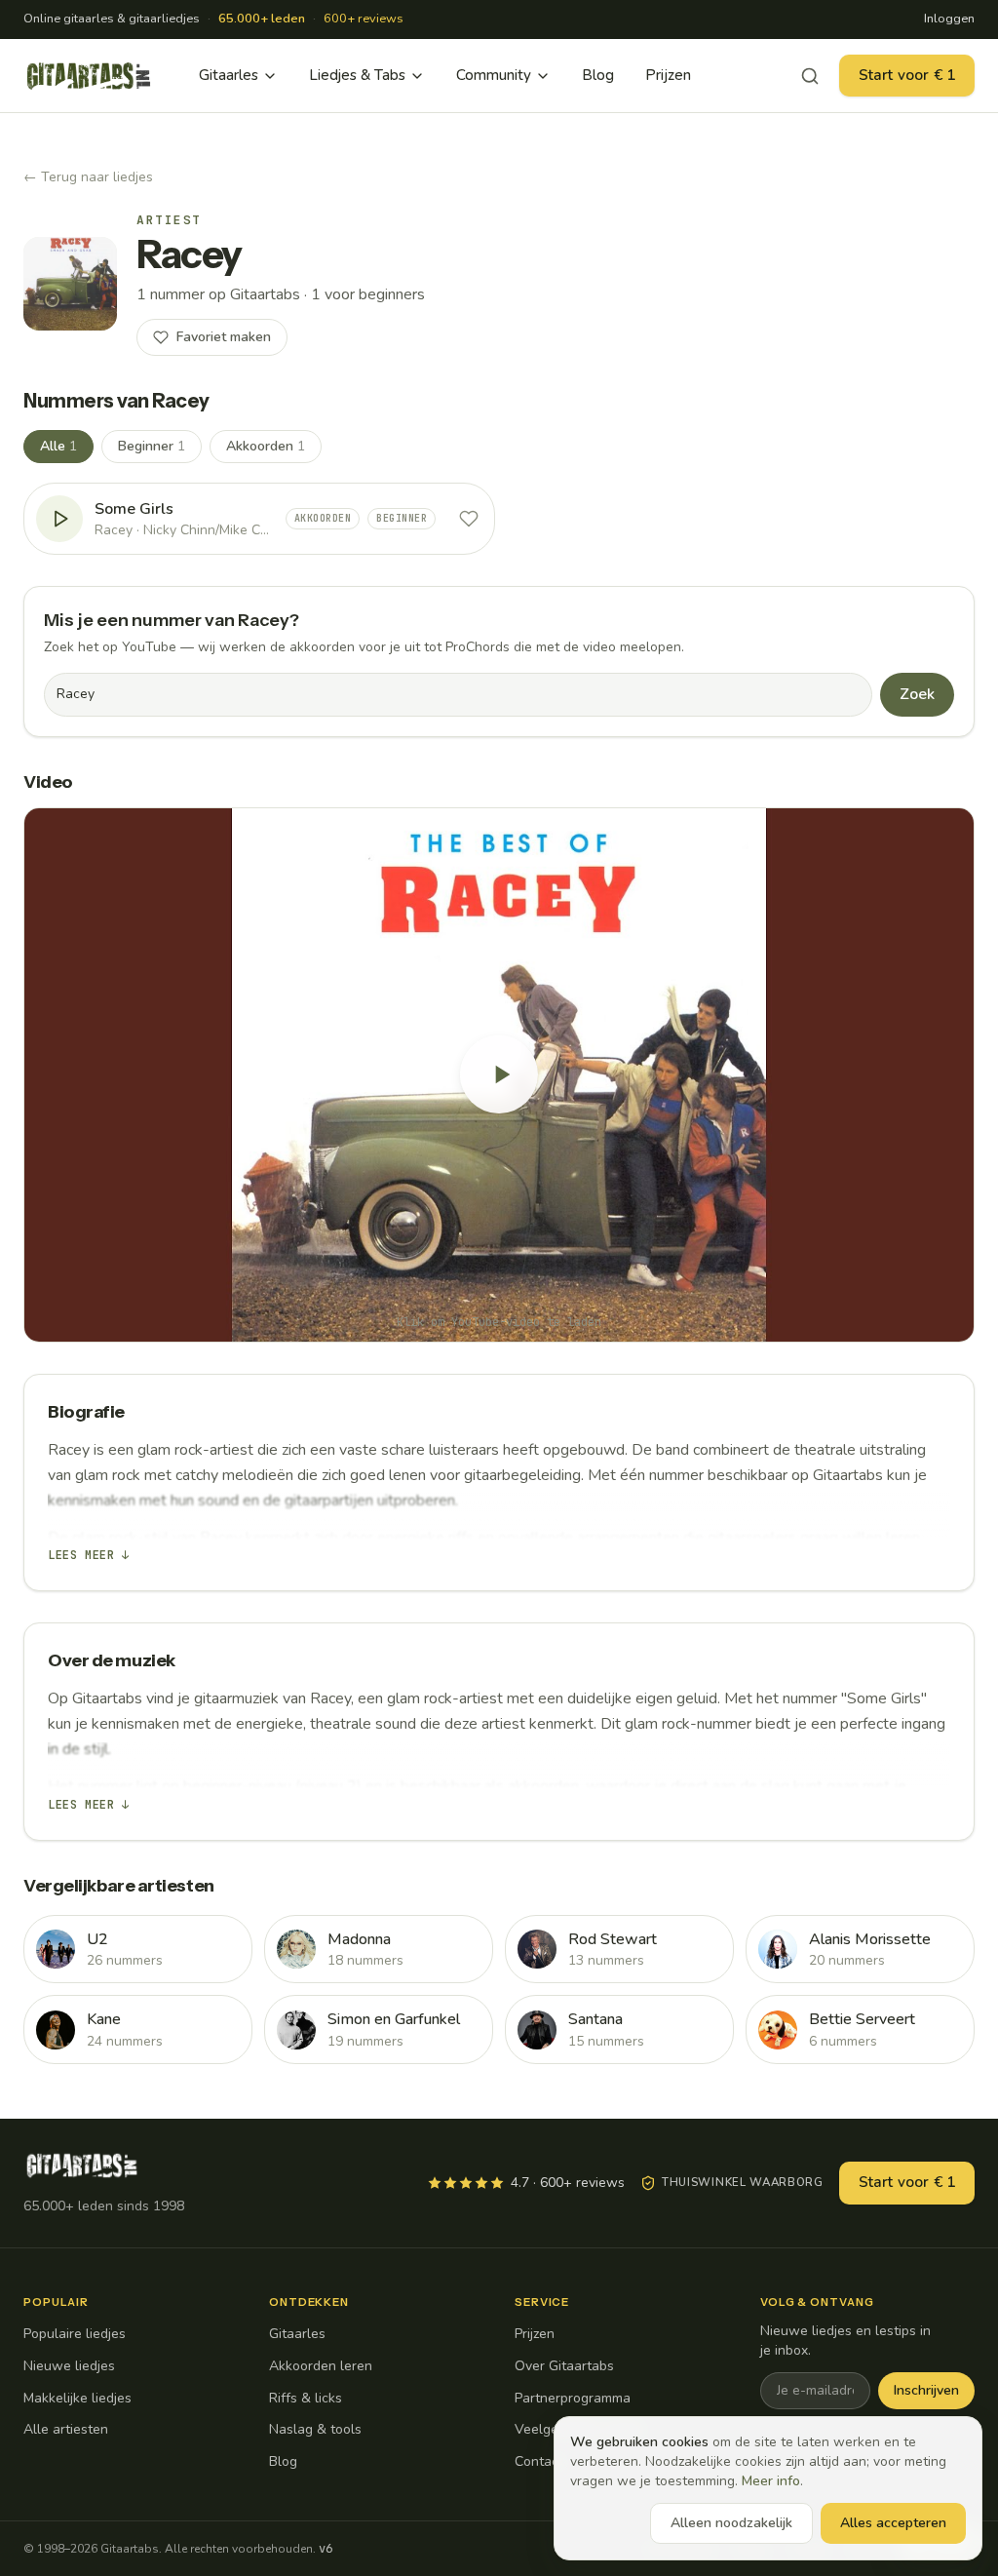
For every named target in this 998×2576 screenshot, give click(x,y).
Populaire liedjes (75, 2334)
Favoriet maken (224, 337)
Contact (539, 2461)
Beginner (152, 446)
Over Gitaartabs (564, 2366)
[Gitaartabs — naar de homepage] (89, 76)
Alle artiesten (66, 2429)
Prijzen (668, 75)
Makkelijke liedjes (77, 2398)
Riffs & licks (306, 2398)
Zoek (917, 694)
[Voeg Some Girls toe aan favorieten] (469, 519)
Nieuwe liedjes (69, 2366)
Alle (58, 446)
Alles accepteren (893, 2523)
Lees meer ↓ (89, 1555)
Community (494, 75)
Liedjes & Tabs (357, 75)
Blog (598, 75)
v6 (326, 2549)
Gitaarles (229, 75)
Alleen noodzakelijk (731, 2523)
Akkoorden (266, 446)
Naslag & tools (315, 2429)
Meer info (771, 2481)
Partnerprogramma (573, 2398)
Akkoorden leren (321, 2366)
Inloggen (949, 19)
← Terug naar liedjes (88, 177)
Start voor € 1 (907, 75)
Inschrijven (926, 2390)
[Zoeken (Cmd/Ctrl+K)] (810, 76)
